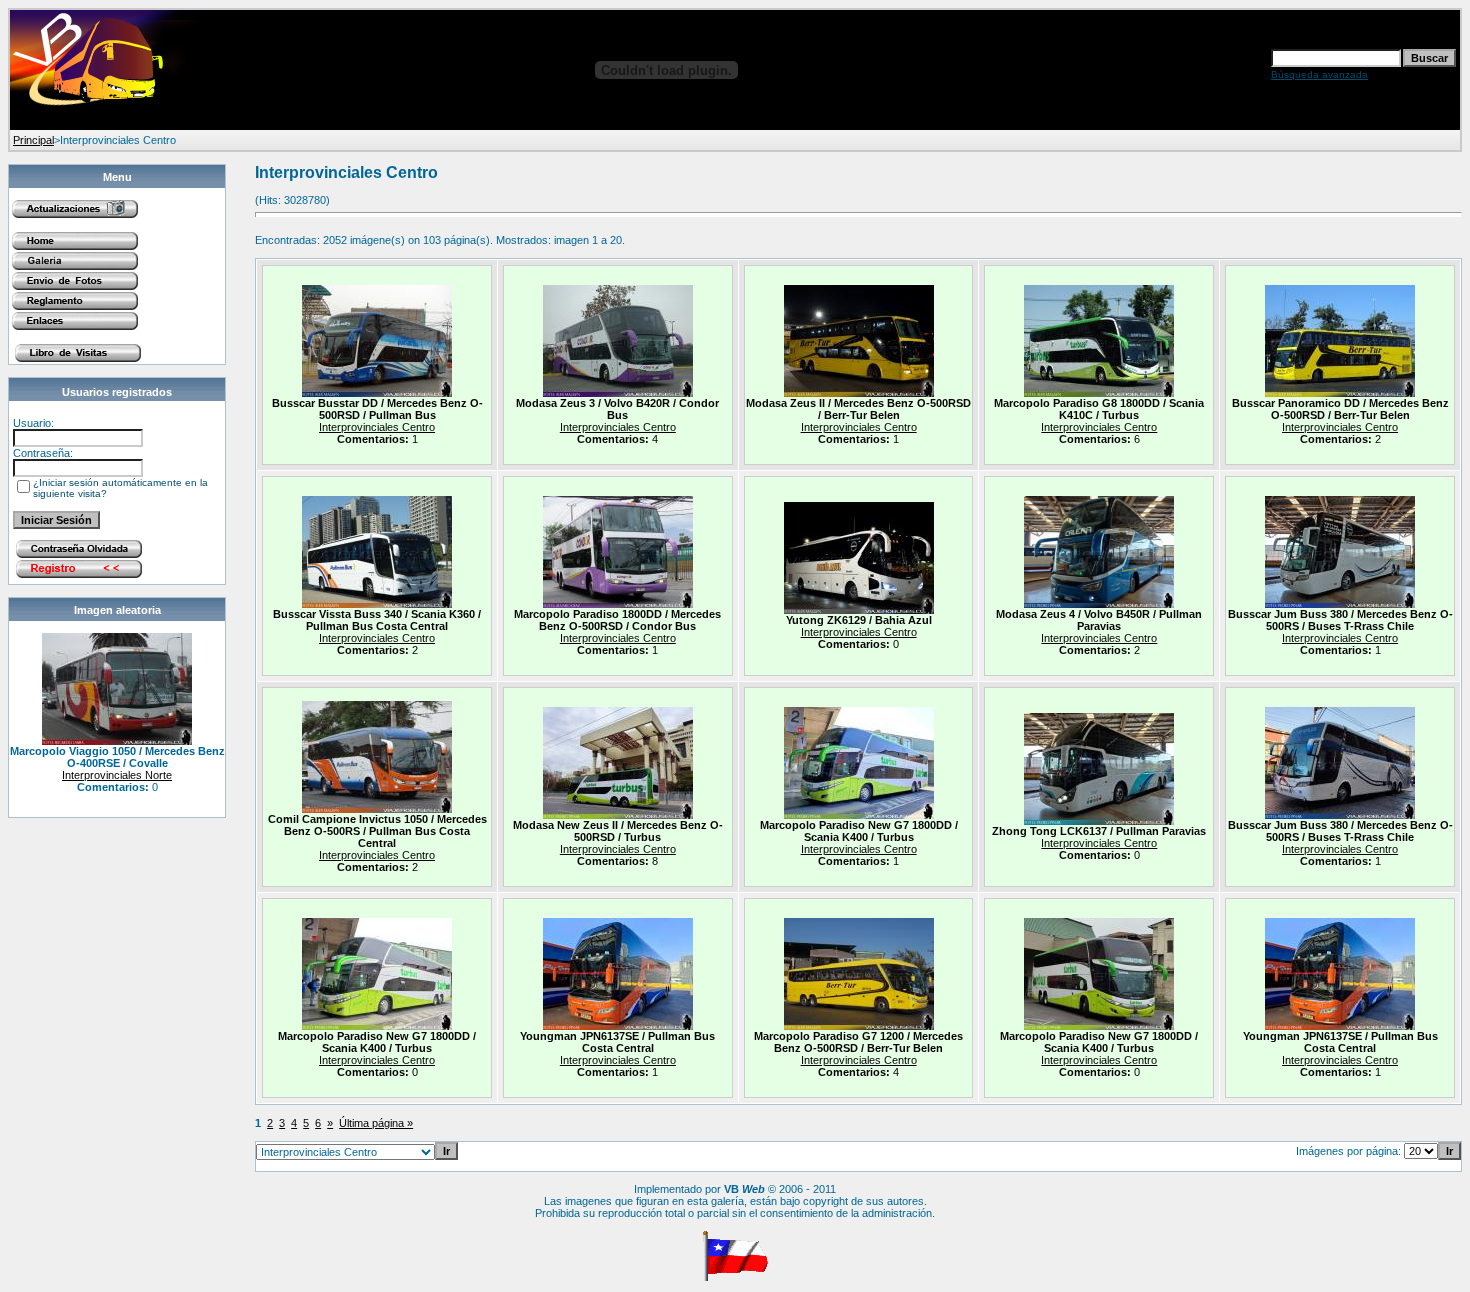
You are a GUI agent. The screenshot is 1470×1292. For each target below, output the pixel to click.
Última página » (376, 1123)
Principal (33, 140)
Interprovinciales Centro (377, 427)
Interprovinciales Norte (117, 775)
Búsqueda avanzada (1319, 74)
